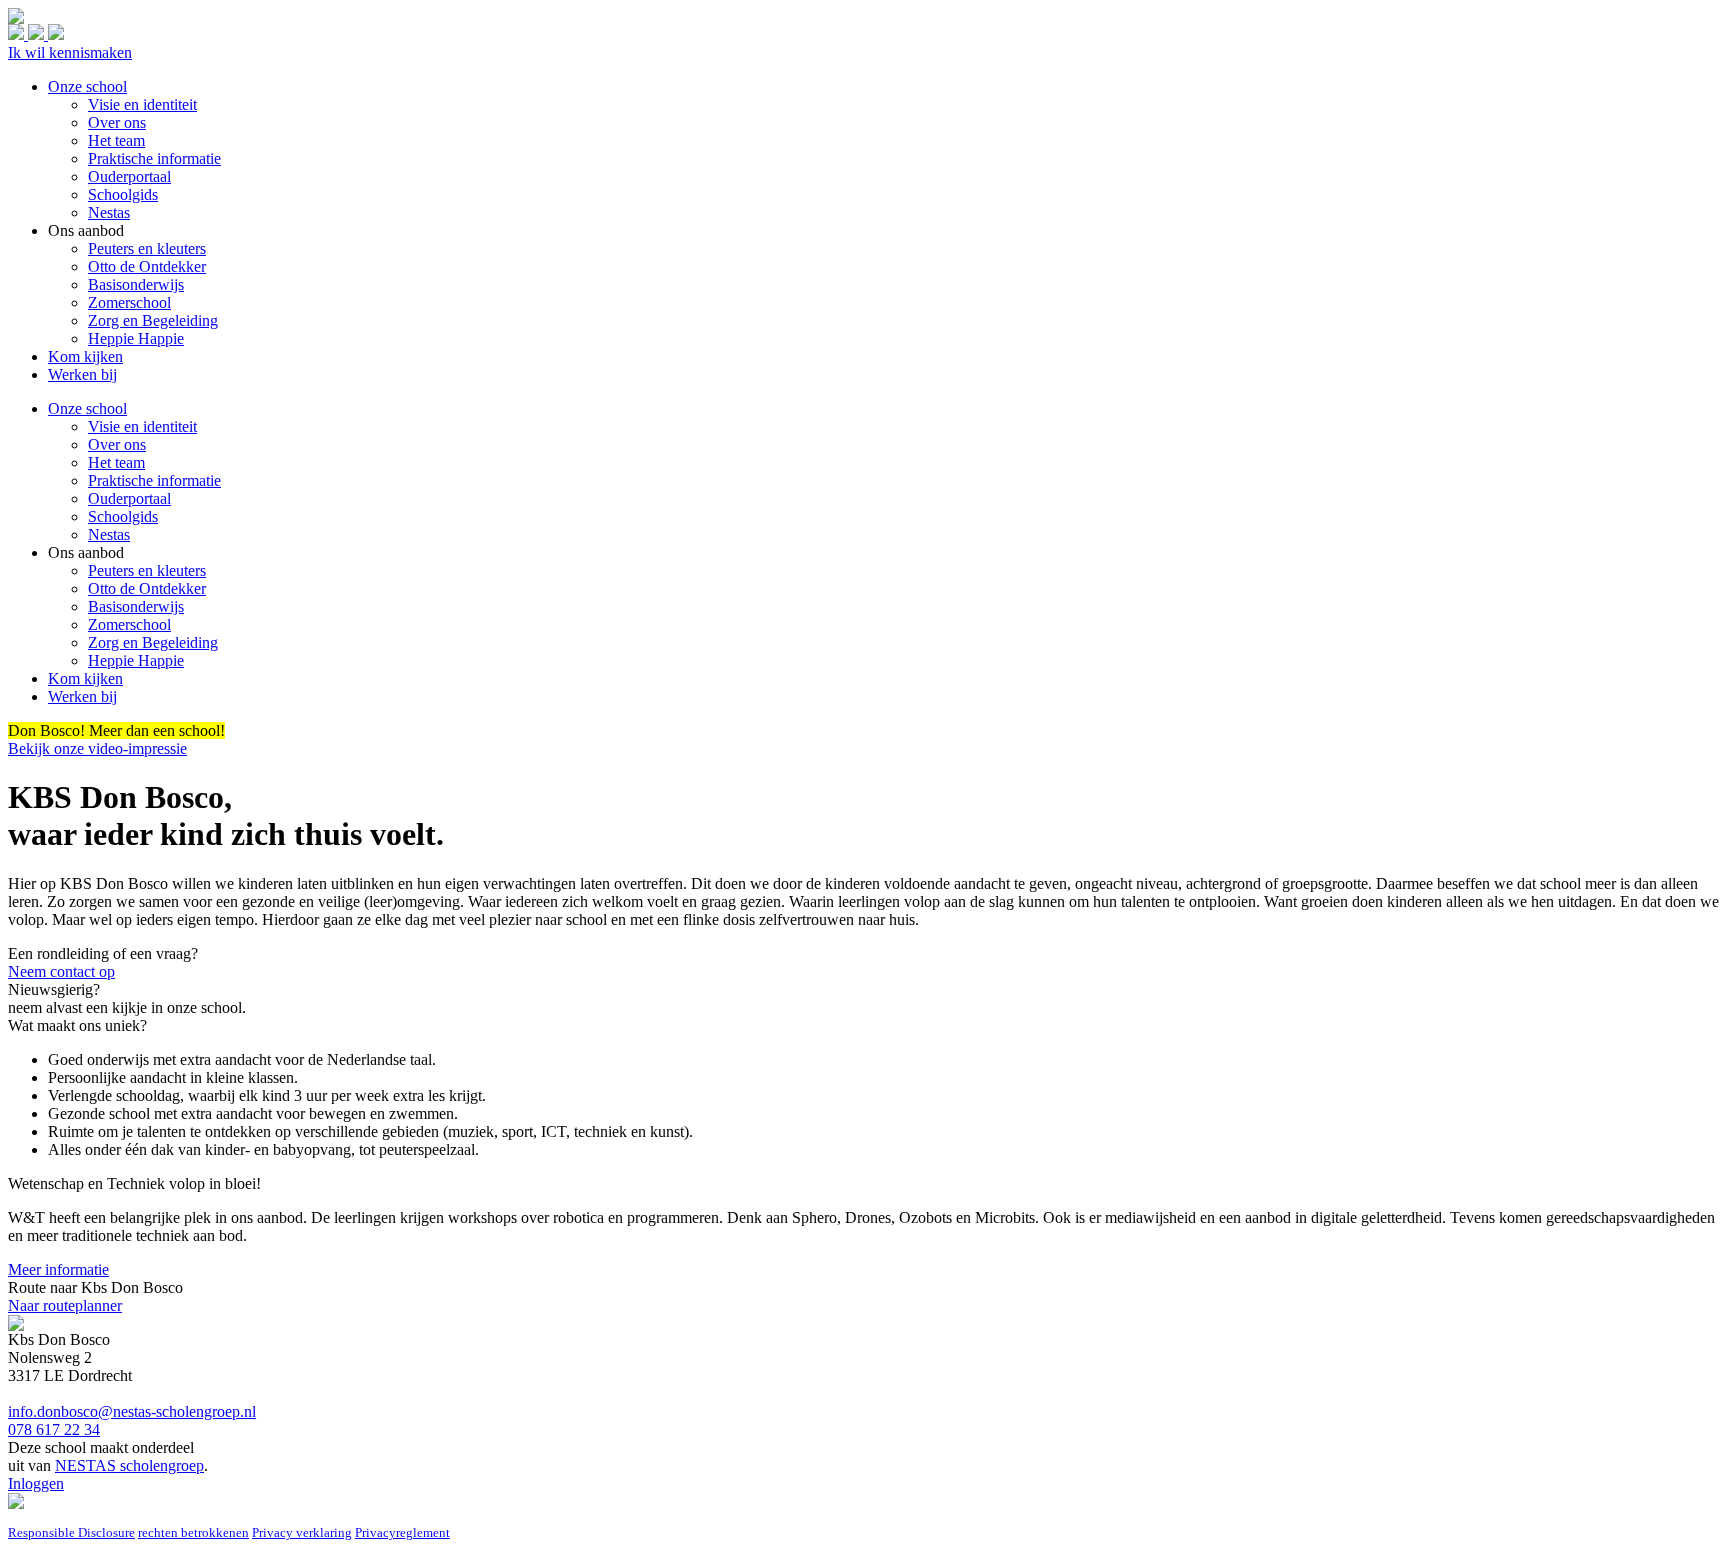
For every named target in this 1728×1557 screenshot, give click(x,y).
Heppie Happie (136, 660)
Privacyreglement (402, 1532)
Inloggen (36, 1483)
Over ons (117, 444)
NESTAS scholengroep (129, 1465)
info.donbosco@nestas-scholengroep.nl (132, 1411)
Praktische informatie (154, 480)
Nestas (109, 534)
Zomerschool (129, 624)
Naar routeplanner (65, 1305)
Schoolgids (123, 516)
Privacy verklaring (302, 1532)
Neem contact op (61, 971)
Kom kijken (85, 678)
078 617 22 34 (54, 1429)
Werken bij (82, 696)
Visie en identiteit (142, 426)
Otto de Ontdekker (147, 588)
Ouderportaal (129, 498)
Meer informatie (58, 1269)
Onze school (87, 408)
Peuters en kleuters (147, 570)
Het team (116, 462)
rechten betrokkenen (193, 1532)
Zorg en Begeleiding (153, 642)
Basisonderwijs (136, 606)
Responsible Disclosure (71, 1532)
